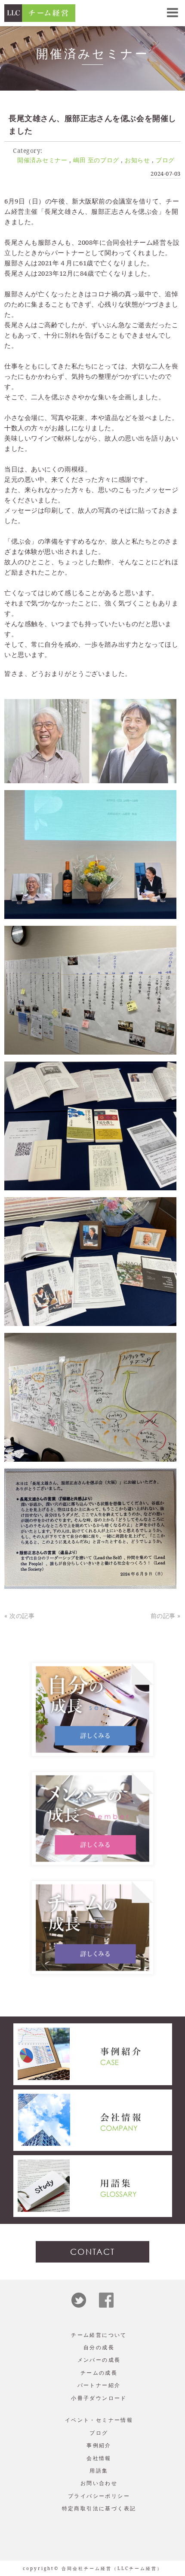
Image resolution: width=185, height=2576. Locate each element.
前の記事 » (166, 1616)
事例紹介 (99, 2445)
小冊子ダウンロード (99, 2398)
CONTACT (92, 2252)
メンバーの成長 (99, 2360)
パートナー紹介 (99, 2385)
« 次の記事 (19, 1616)
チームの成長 (99, 2373)
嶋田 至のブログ (96, 160)
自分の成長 (99, 2347)
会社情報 (99, 2458)
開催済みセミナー (42, 160)
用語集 (99, 2471)
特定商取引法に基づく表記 (99, 2508)
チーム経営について (99, 2335)
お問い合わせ (99, 2483)
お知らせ (137, 160)
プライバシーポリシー (99, 2496)
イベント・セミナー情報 (99, 2420)
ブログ (165, 160)
